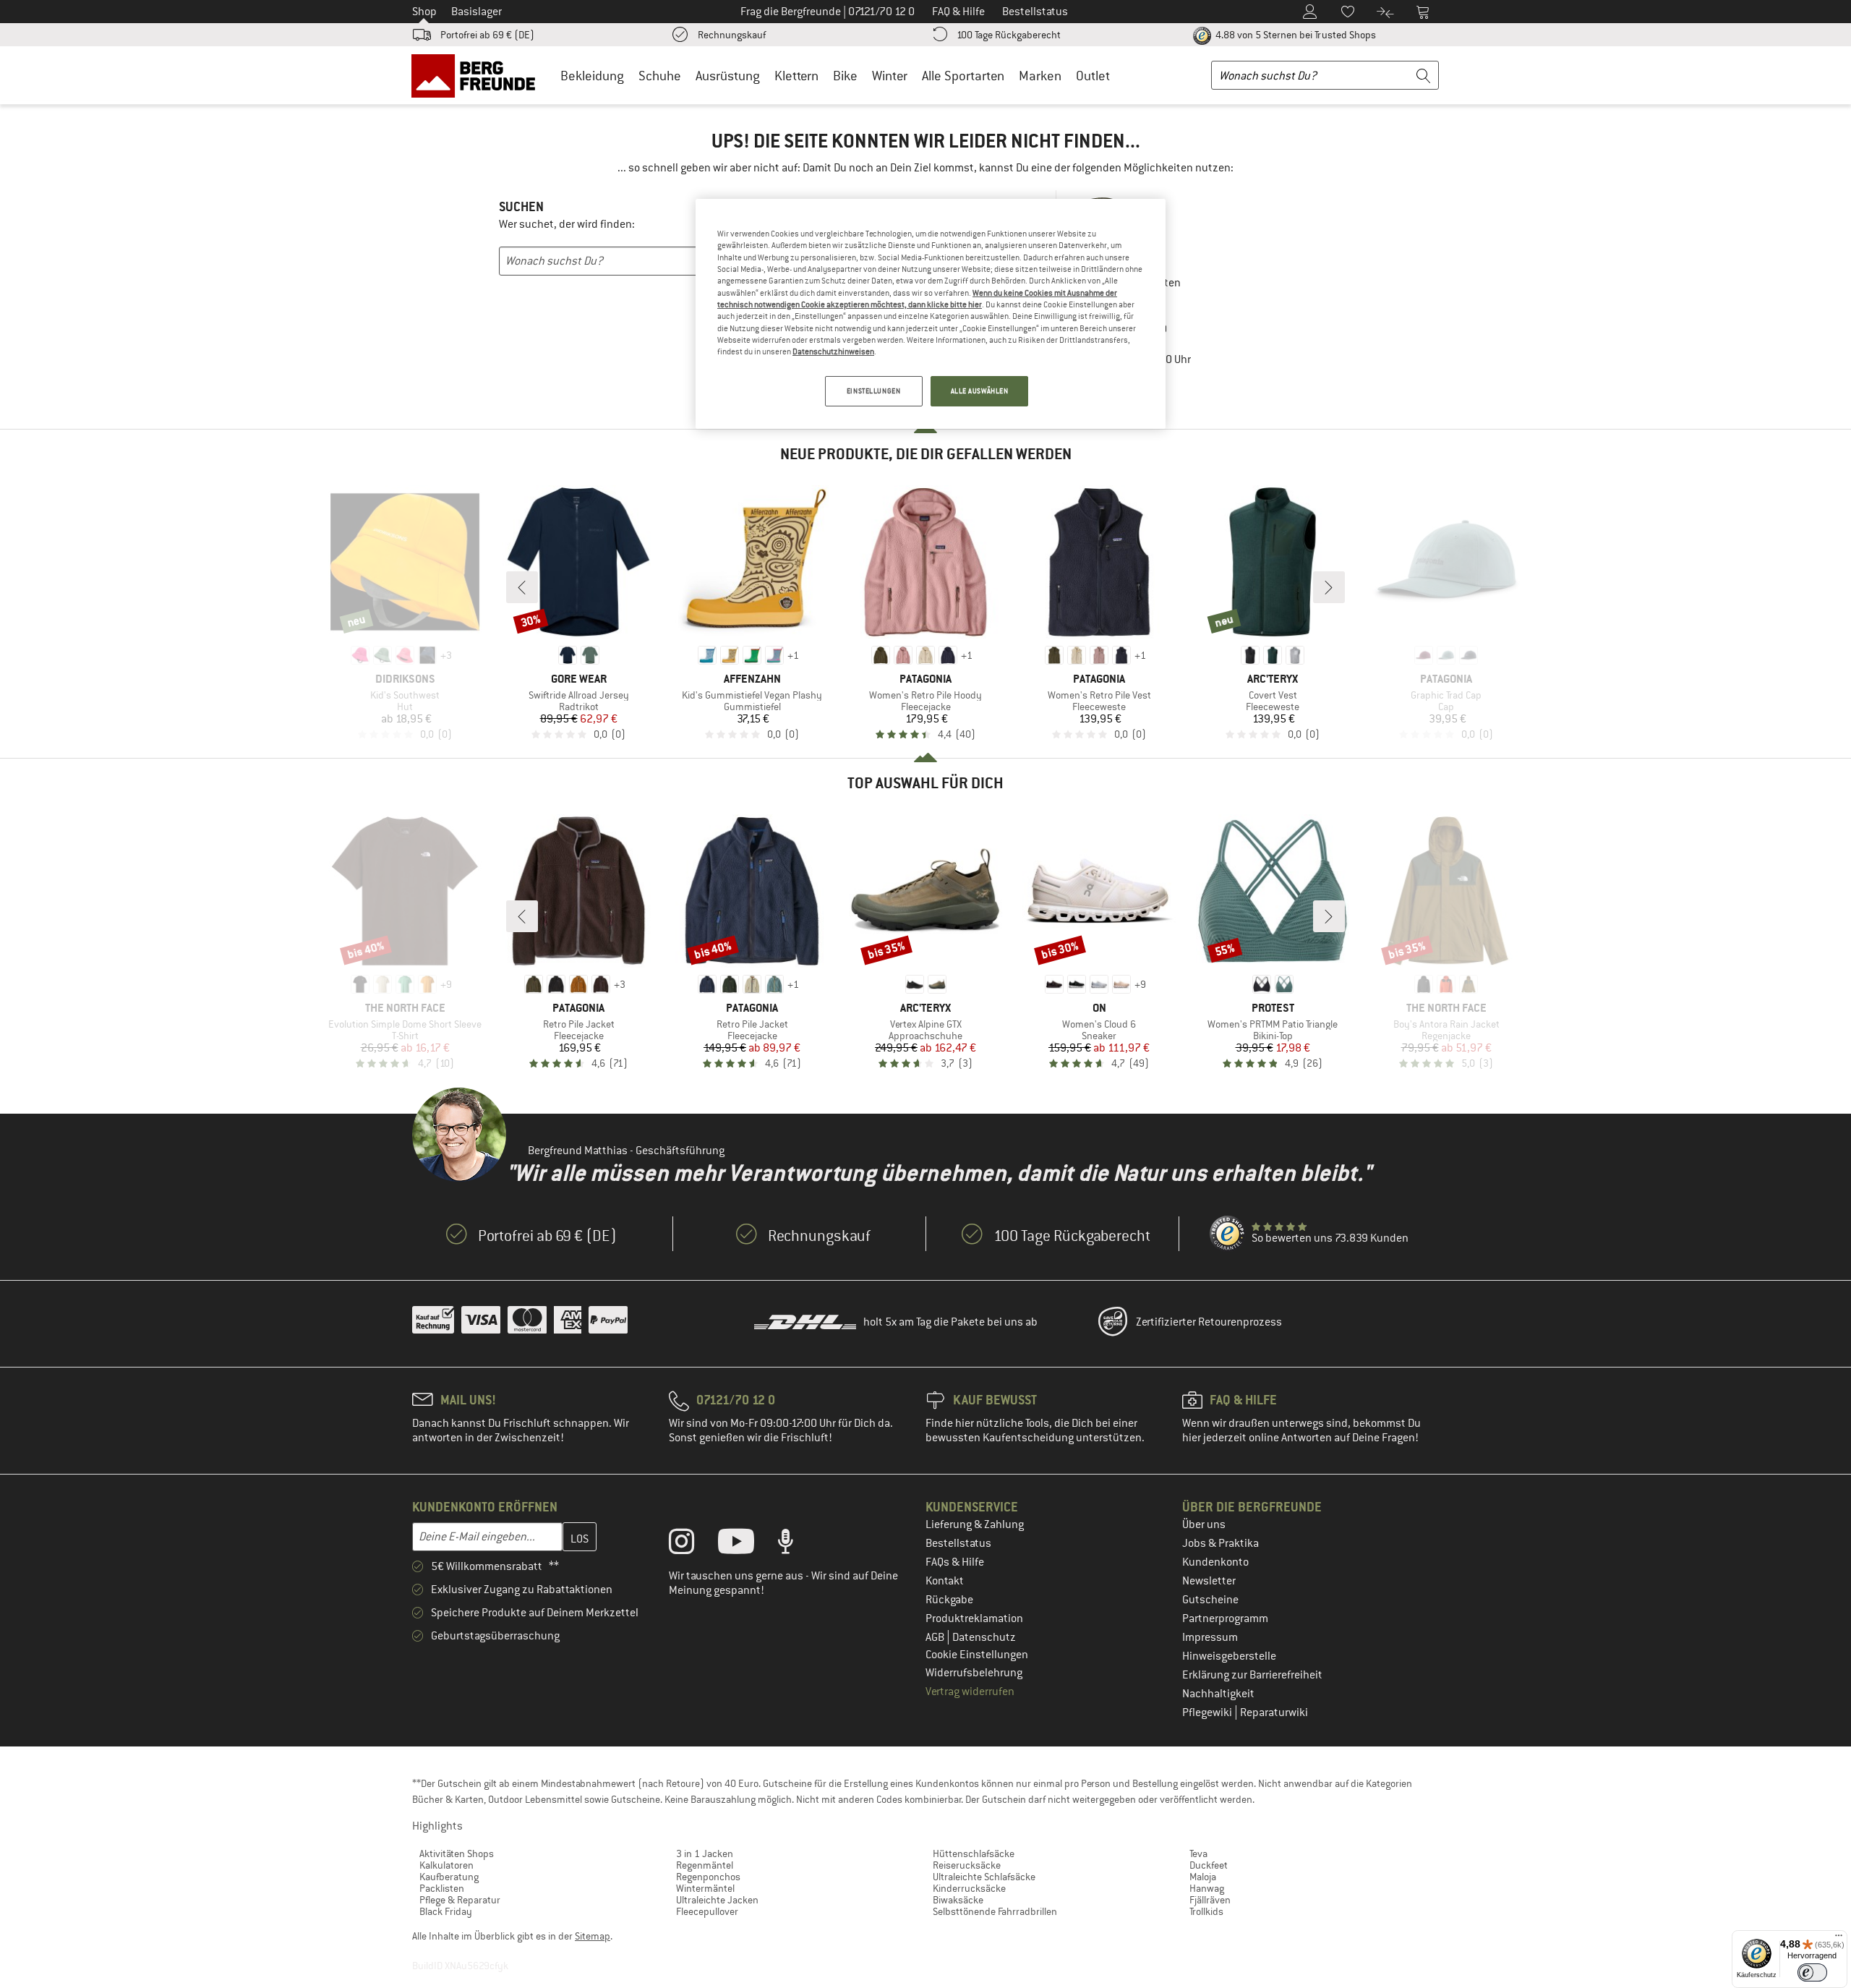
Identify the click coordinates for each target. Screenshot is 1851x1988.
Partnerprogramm (1225, 1618)
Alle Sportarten (963, 76)
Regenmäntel (705, 1865)
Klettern (796, 76)
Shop (424, 12)
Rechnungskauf (732, 35)
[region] (931, 314)
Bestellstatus (958, 1543)
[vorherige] (522, 587)
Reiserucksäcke (967, 1865)
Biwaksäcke (958, 1900)
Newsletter (1209, 1581)
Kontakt (945, 1581)
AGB (936, 1637)
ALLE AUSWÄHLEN (980, 391)
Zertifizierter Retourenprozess (1209, 1322)
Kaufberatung (449, 1877)
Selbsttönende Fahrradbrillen (995, 1911)
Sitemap (593, 1936)
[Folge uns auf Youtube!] (747, 1545)
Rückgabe (949, 1600)
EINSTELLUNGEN (873, 391)
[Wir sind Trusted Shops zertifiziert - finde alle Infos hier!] (1228, 1234)
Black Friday (446, 1911)
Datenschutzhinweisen (833, 351)
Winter (890, 76)
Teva (1198, 1853)
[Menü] (1839, 1939)
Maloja (1203, 1877)
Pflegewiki (1208, 1712)
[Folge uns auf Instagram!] (692, 1545)
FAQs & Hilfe (955, 1562)
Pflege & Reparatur (460, 1900)
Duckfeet (1209, 1865)
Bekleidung (592, 76)
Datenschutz (984, 1637)
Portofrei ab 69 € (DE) (487, 35)
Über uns (1204, 1524)
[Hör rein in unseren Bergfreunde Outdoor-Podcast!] (796, 1545)
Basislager (476, 12)
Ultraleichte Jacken (717, 1900)
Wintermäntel (705, 1888)
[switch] (1812, 1972)
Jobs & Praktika (1221, 1543)
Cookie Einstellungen (977, 1655)
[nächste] (1329, 587)
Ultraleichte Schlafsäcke (984, 1877)
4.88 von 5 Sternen (1295, 35)
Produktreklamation (974, 1618)
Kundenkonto (1215, 1562)
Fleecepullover (707, 1911)
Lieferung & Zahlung (975, 1524)
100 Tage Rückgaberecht (1009, 35)
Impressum (1210, 1637)
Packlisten (442, 1888)
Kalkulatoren (446, 1865)
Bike (845, 76)
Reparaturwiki (1274, 1712)
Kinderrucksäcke (969, 1888)
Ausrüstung (728, 76)
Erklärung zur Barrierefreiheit (1252, 1675)
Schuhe (660, 76)
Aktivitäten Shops (457, 1853)
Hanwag (1207, 1888)
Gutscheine (1210, 1600)
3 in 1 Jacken (705, 1853)
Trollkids (1206, 1911)
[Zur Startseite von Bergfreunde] (478, 75)
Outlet (1093, 76)
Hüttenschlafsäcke (974, 1853)
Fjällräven (1210, 1900)
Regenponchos (708, 1877)
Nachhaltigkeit (1218, 1694)
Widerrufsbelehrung (974, 1673)
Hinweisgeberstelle (1229, 1656)
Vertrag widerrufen (970, 1691)
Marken (1040, 76)
